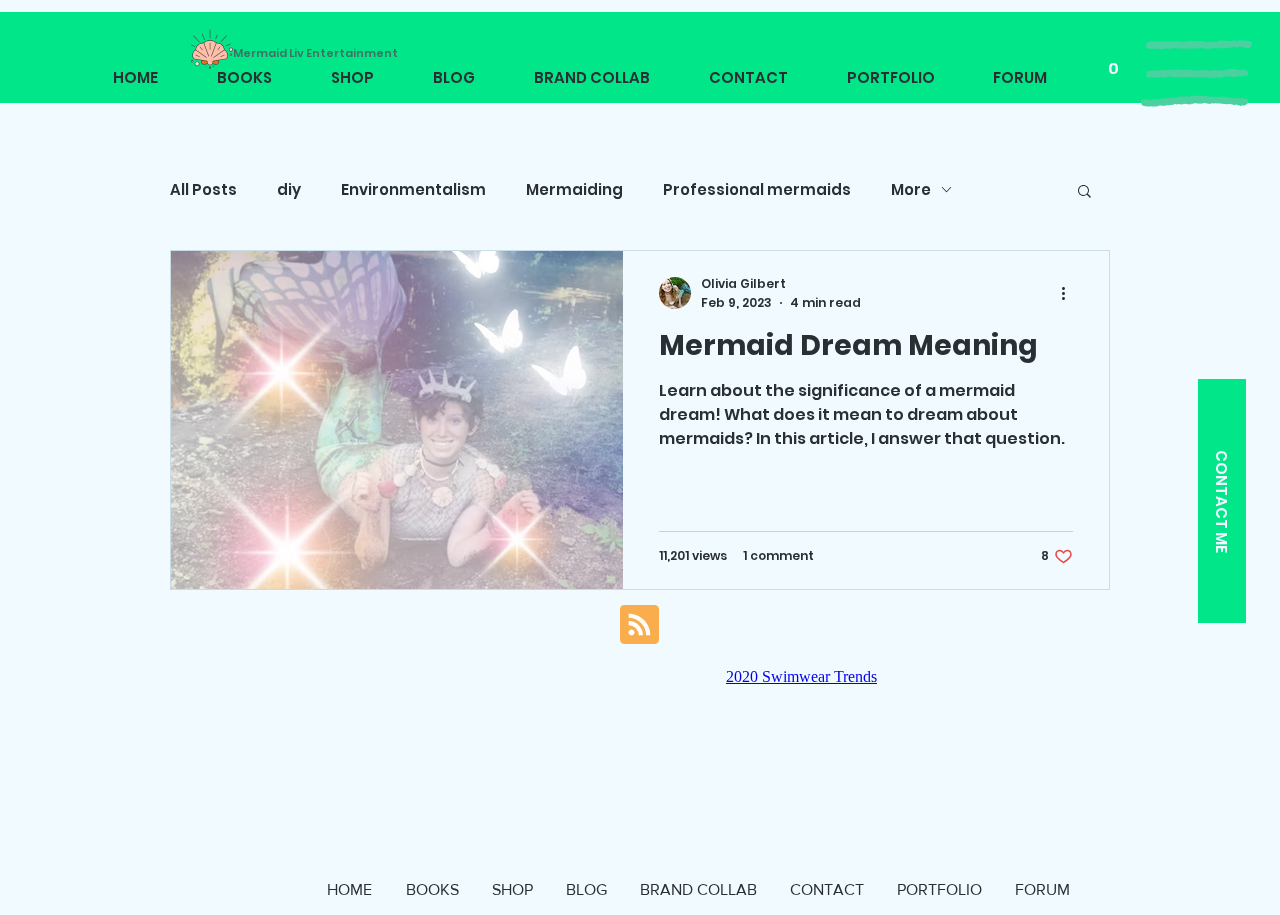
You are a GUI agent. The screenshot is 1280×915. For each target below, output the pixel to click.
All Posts (203, 189)
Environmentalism (413, 189)
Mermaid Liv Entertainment (315, 53)
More (911, 189)
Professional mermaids (757, 189)
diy (289, 189)
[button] (1196, 73)
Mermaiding (574, 189)
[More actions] (1070, 293)
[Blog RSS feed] (639, 625)
